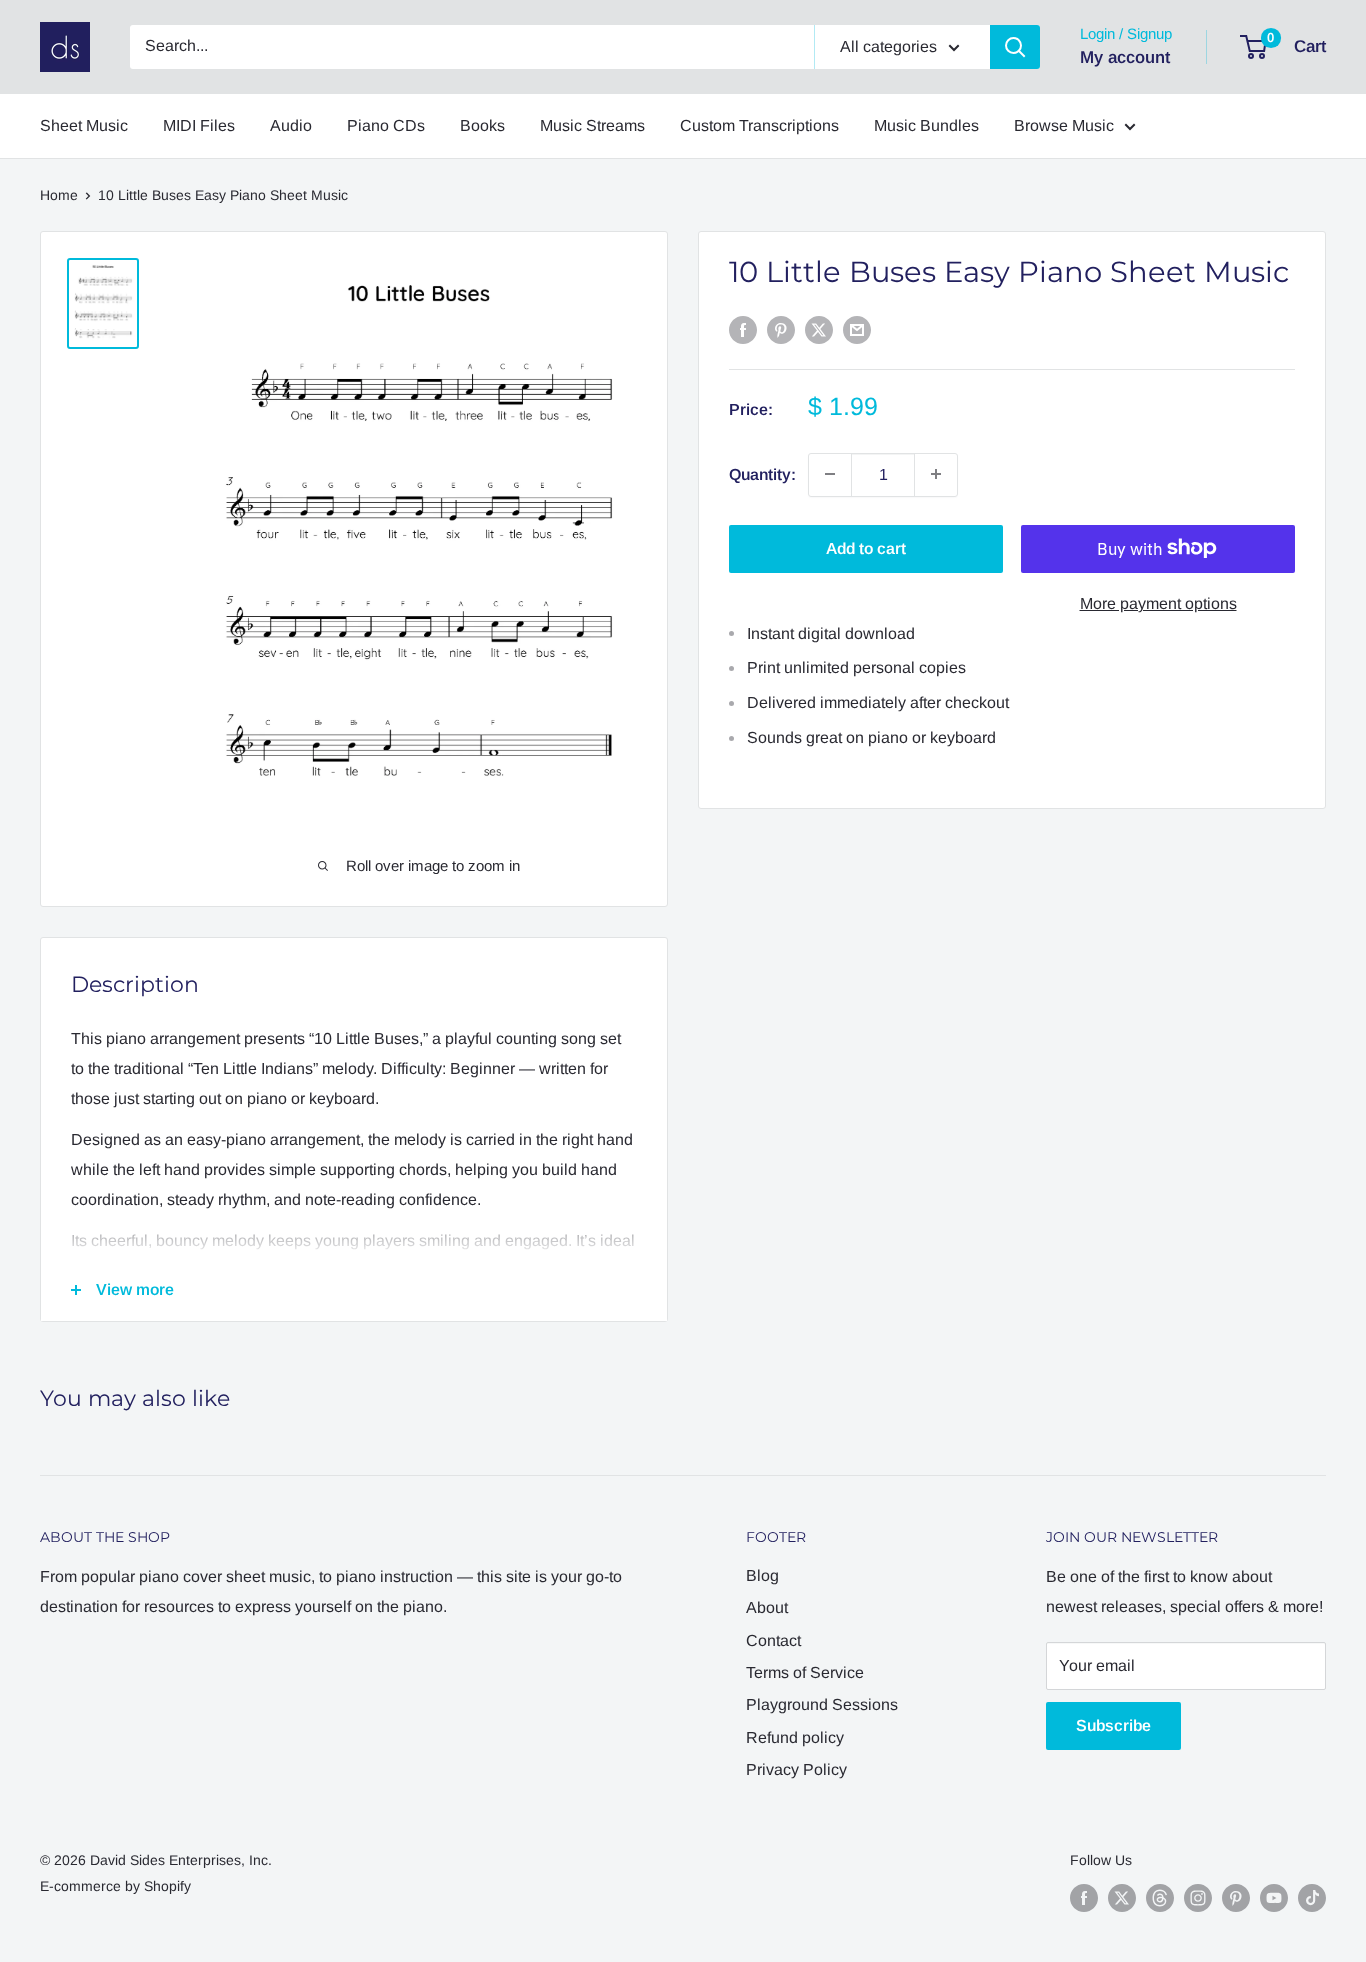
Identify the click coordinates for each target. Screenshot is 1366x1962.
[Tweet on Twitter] (819, 329)
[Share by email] (857, 329)
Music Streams (592, 125)
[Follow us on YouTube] (1274, 1898)
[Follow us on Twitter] (1122, 1898)
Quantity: (762, 473)
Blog (762, 1575)
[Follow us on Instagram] (1198, 1898)
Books (482, 125)
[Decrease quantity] (830, 474)
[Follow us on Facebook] (1084, 1898)
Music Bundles (926, 125)
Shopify (167, 1886)
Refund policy (795, 1737)
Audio (291, 125)
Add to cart (866, 547)
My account (1125, 57)
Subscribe (1113, 1725)
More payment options (1158, 602)
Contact (773, 1640)
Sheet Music (84, 125)
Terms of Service (805, 1672)
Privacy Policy (796, 1769)
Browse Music (1064, 125)
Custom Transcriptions (759, 125)
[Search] (1015, 47)
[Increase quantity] (936, 474)
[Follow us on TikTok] (1312, 1898)
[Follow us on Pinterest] (1236, 1898)
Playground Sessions (822, 1704)
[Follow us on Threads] (1160, 1898)
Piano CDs (386, 125)
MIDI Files (199, 125)
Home (59, 195)
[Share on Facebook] (743, 329)
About (767, 1607)
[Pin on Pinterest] (781, 329)
